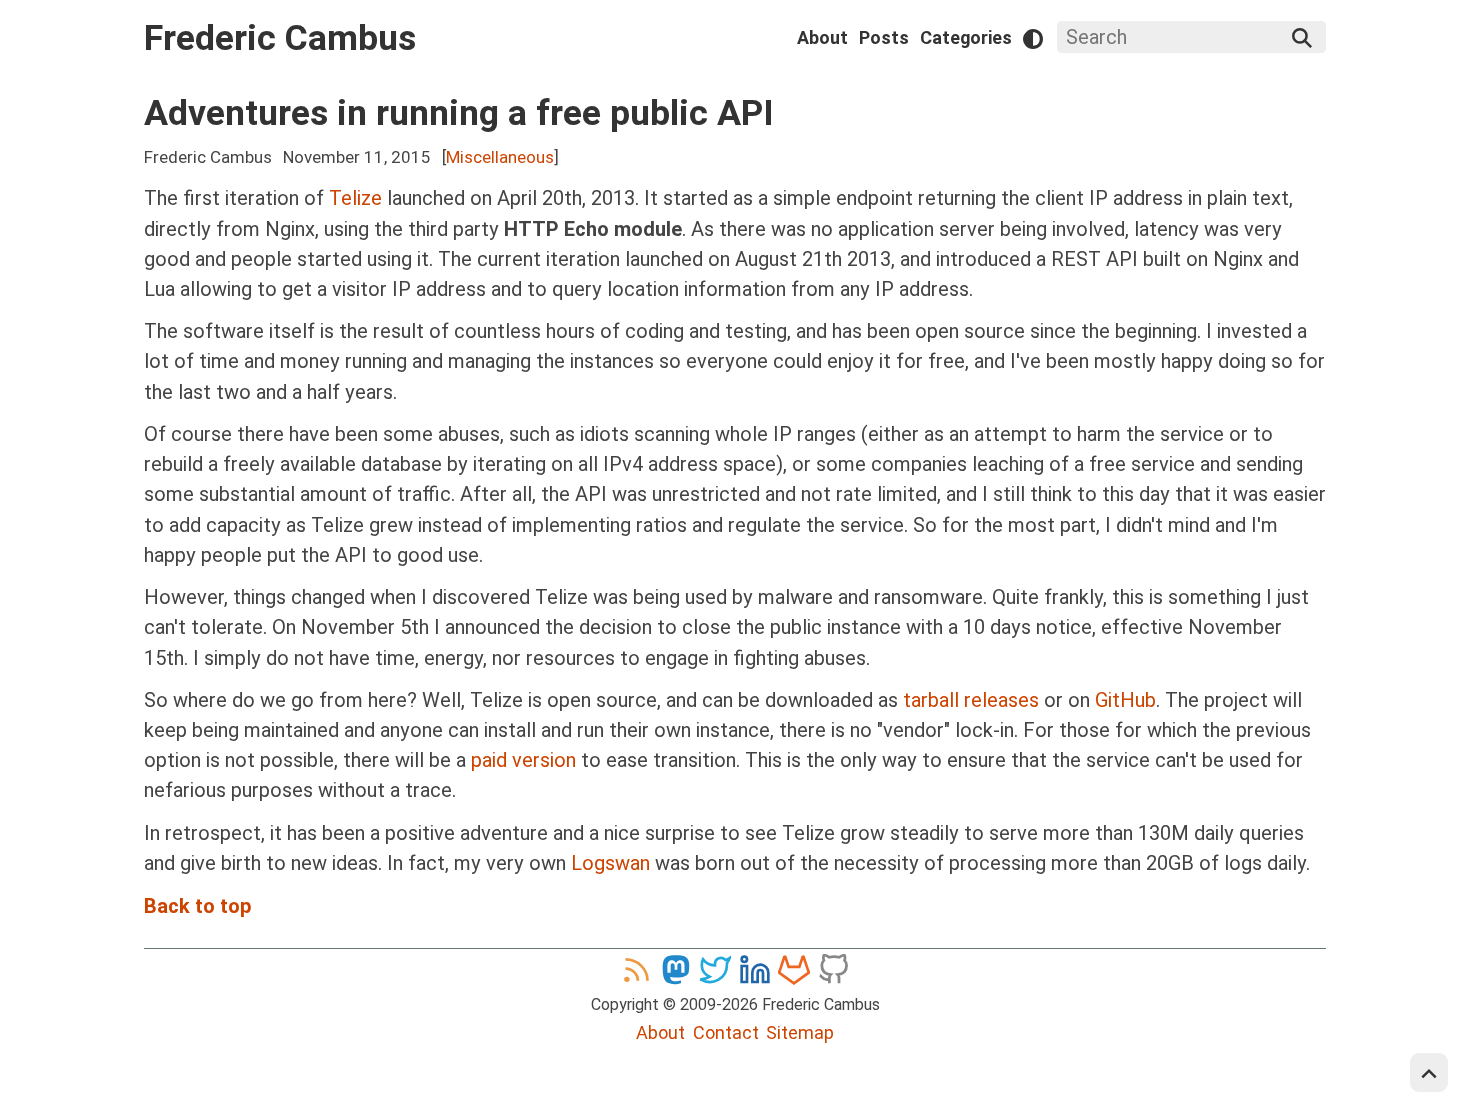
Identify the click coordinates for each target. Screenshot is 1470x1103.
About (822, 37)
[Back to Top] (1429, 1072)
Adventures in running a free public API (459, 113)
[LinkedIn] (755, 969)
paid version (523, 760)
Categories (966, 37)
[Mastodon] (676, 969)
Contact (726, 1032)
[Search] (1302, 37)
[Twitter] (715, 969)
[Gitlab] (794, 969)
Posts (884, 37)
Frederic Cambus (280, 38)
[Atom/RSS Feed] (636, 969)
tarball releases (971, 700)
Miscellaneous (500, 157)
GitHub (1125, 700)
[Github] (833, 969)
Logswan (610, 863)
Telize (355, 198)
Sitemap (800, 1032)
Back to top (197, 906)
